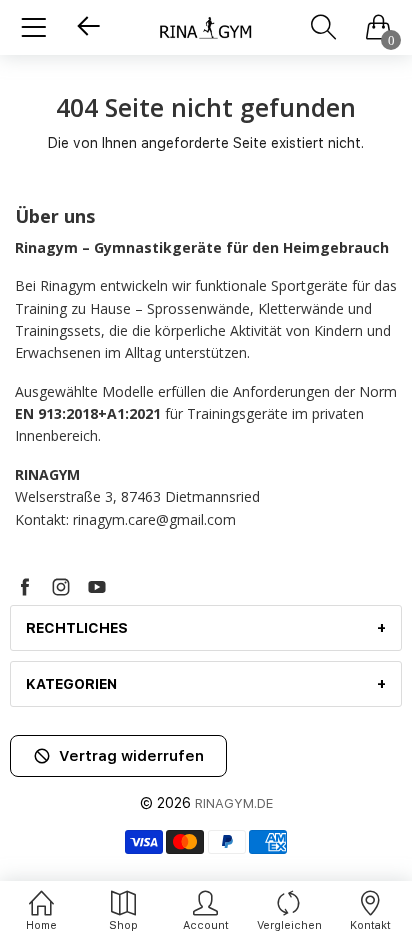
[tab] (206, 628)
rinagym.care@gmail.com (154, 519)
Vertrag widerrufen (131, 756)
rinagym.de (234, 803)
